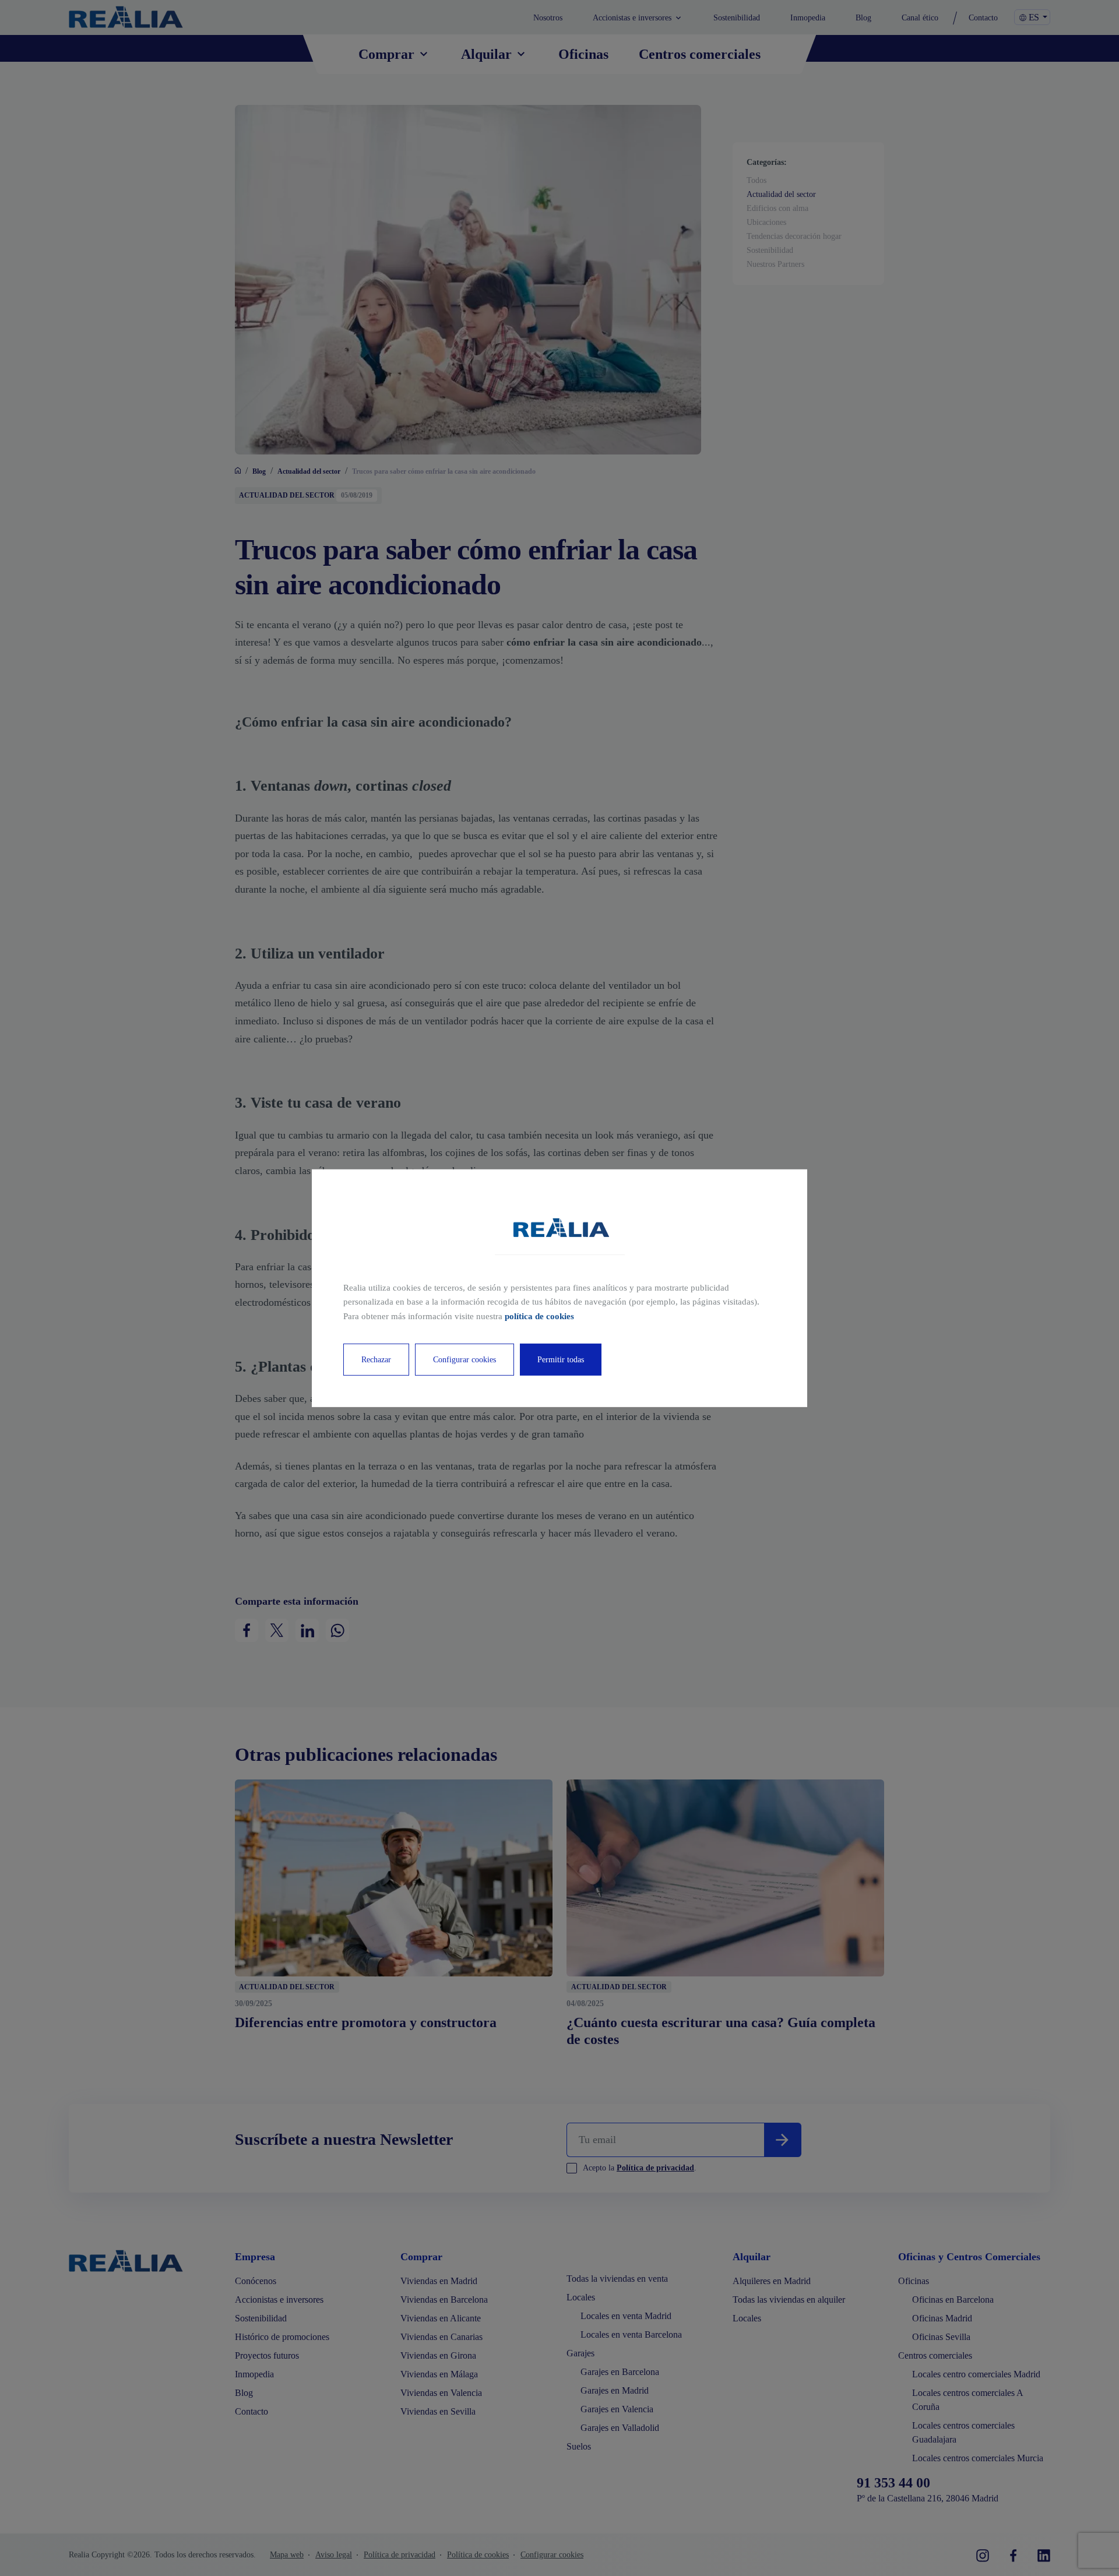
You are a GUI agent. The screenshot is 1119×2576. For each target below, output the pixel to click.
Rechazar (376, 1360)
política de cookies (539, 1316)
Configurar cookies (465, 1360)
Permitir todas (561, 1360)
